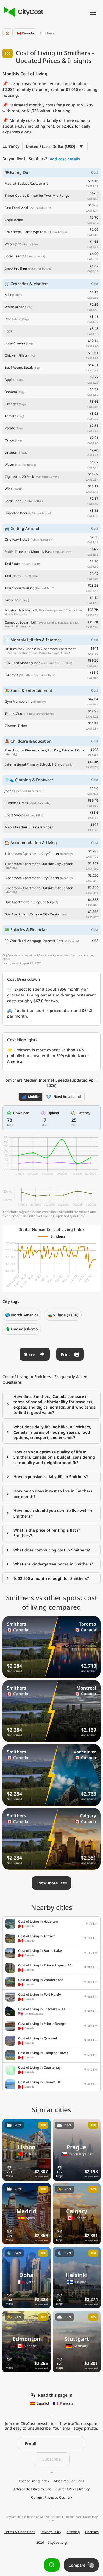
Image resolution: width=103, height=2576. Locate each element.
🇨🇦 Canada (25, 33)
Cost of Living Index (34, 2481)
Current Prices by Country (51, 2497)
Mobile (33, 1097)
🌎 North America (22, 1315)
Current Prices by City (73, 2489)
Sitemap (73, 2532)
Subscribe (51, 2459)
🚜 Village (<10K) (63, 1315)
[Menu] (93, 12)
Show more (47, 1883)
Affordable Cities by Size (32, 2489)
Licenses (92, 2532)
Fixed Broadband (67, 1097)
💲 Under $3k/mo (22, 1329)
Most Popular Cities (69, 2481)
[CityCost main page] (23, 12)
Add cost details (65, 159)
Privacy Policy (51, 2532)
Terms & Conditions (20, 2532)
